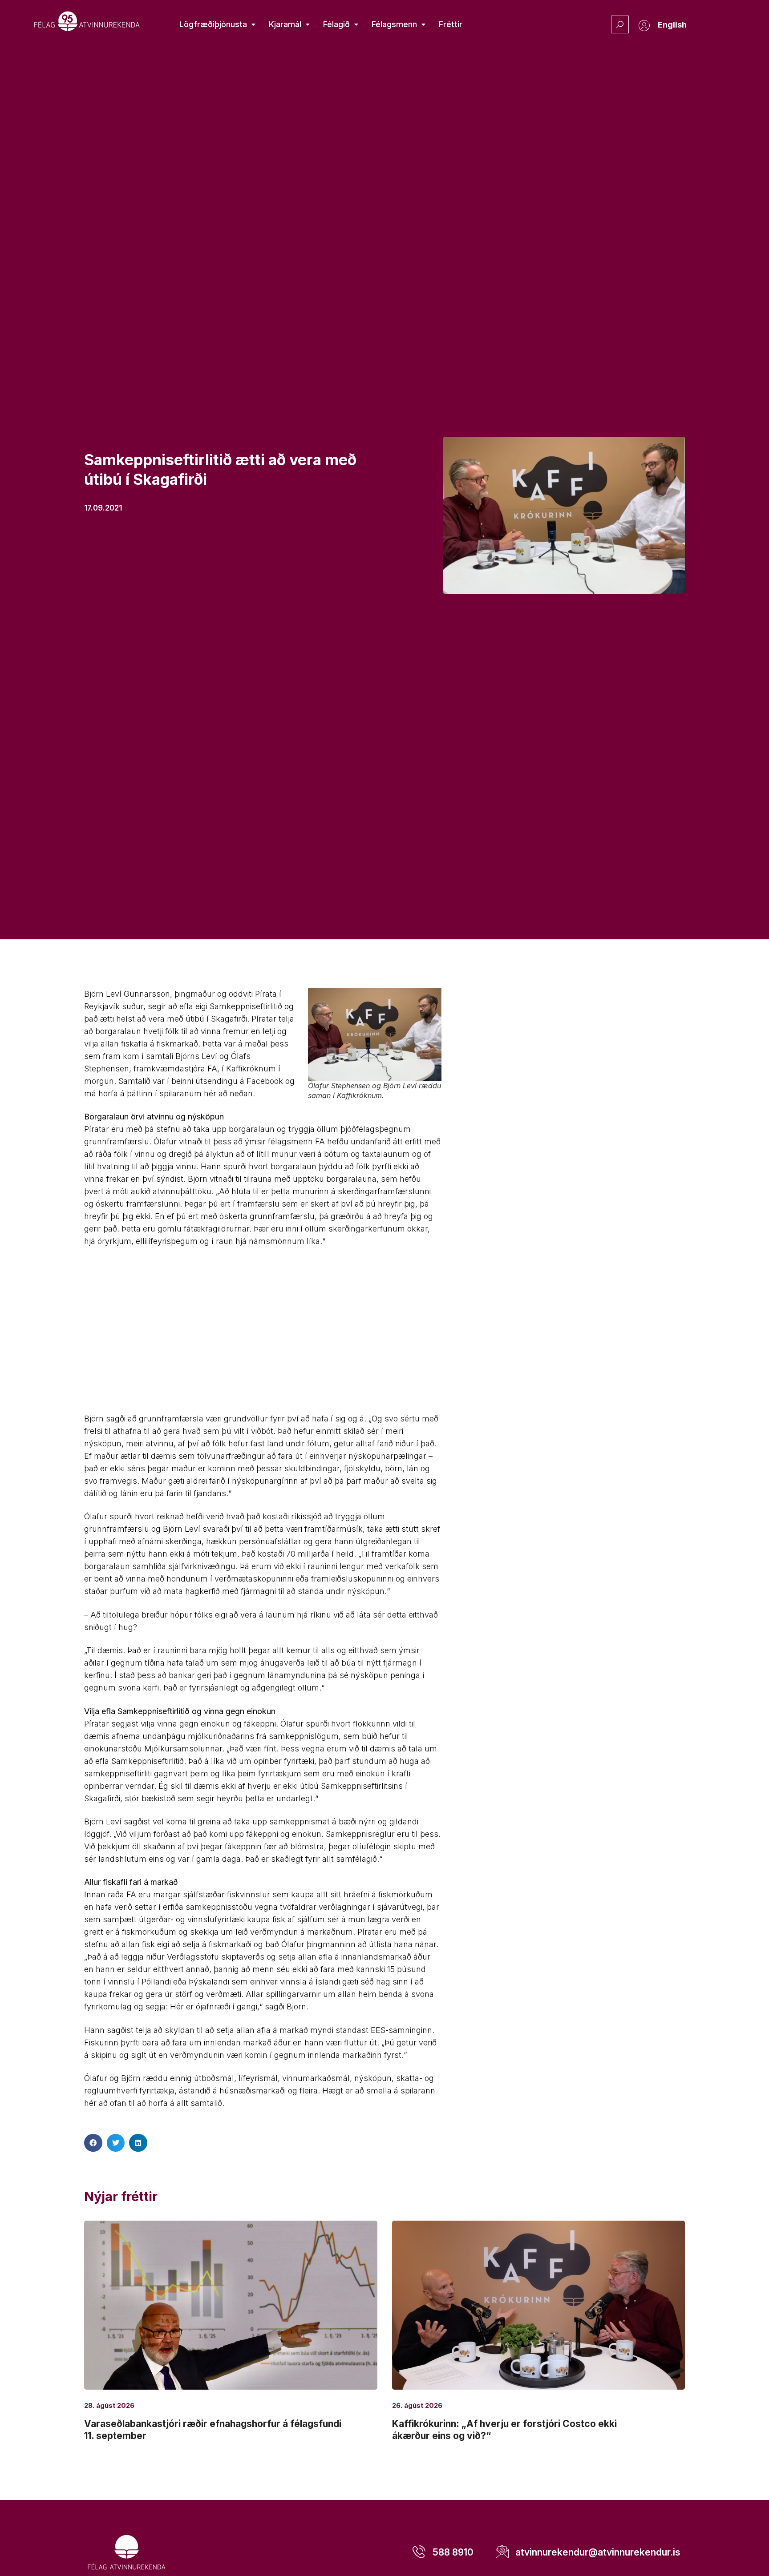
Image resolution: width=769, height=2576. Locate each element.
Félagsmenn (394, 24)
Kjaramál (285, 24)
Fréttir (451, 24)
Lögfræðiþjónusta (213, 24)
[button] (93, 2143)
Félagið (336, 24)
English (672, 25)
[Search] (620, 24)
